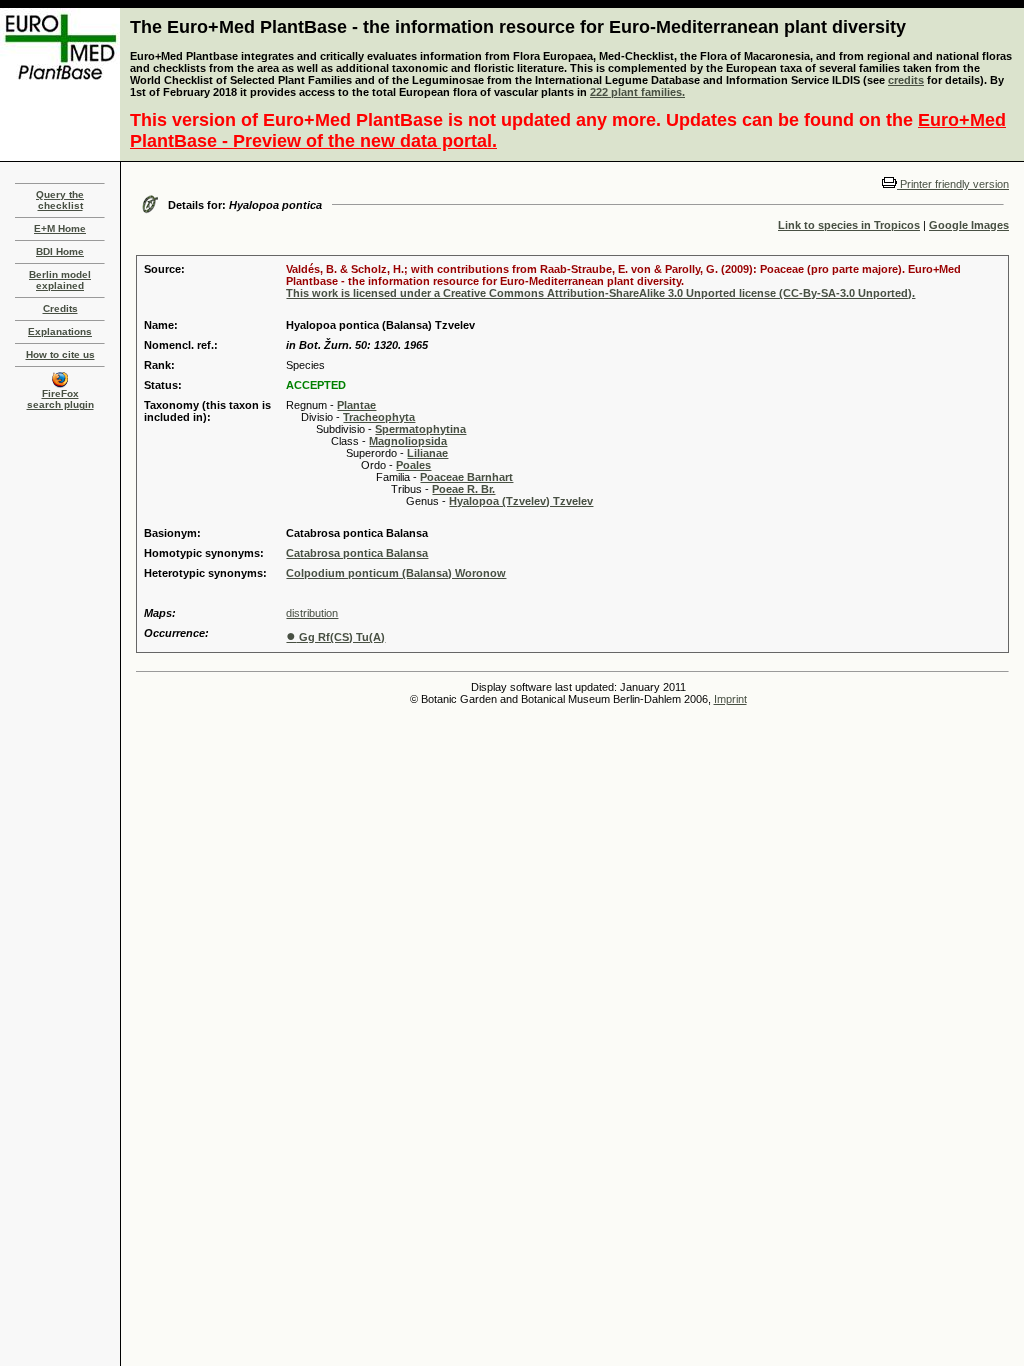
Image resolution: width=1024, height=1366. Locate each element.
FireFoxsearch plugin (60, 399)
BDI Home (60, 251)
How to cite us (60, 354)
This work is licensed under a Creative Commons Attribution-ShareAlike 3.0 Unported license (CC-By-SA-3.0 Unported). (600, 293)
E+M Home (60, 228)
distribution (312, 613)
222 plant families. (637, 92)
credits (906, 80)
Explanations (60, 331)
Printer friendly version (953, 184)
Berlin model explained (60, 280)
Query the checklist (60, 200)
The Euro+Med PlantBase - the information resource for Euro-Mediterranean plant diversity (518, 27)
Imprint (730, 699)
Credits (60, 308)
